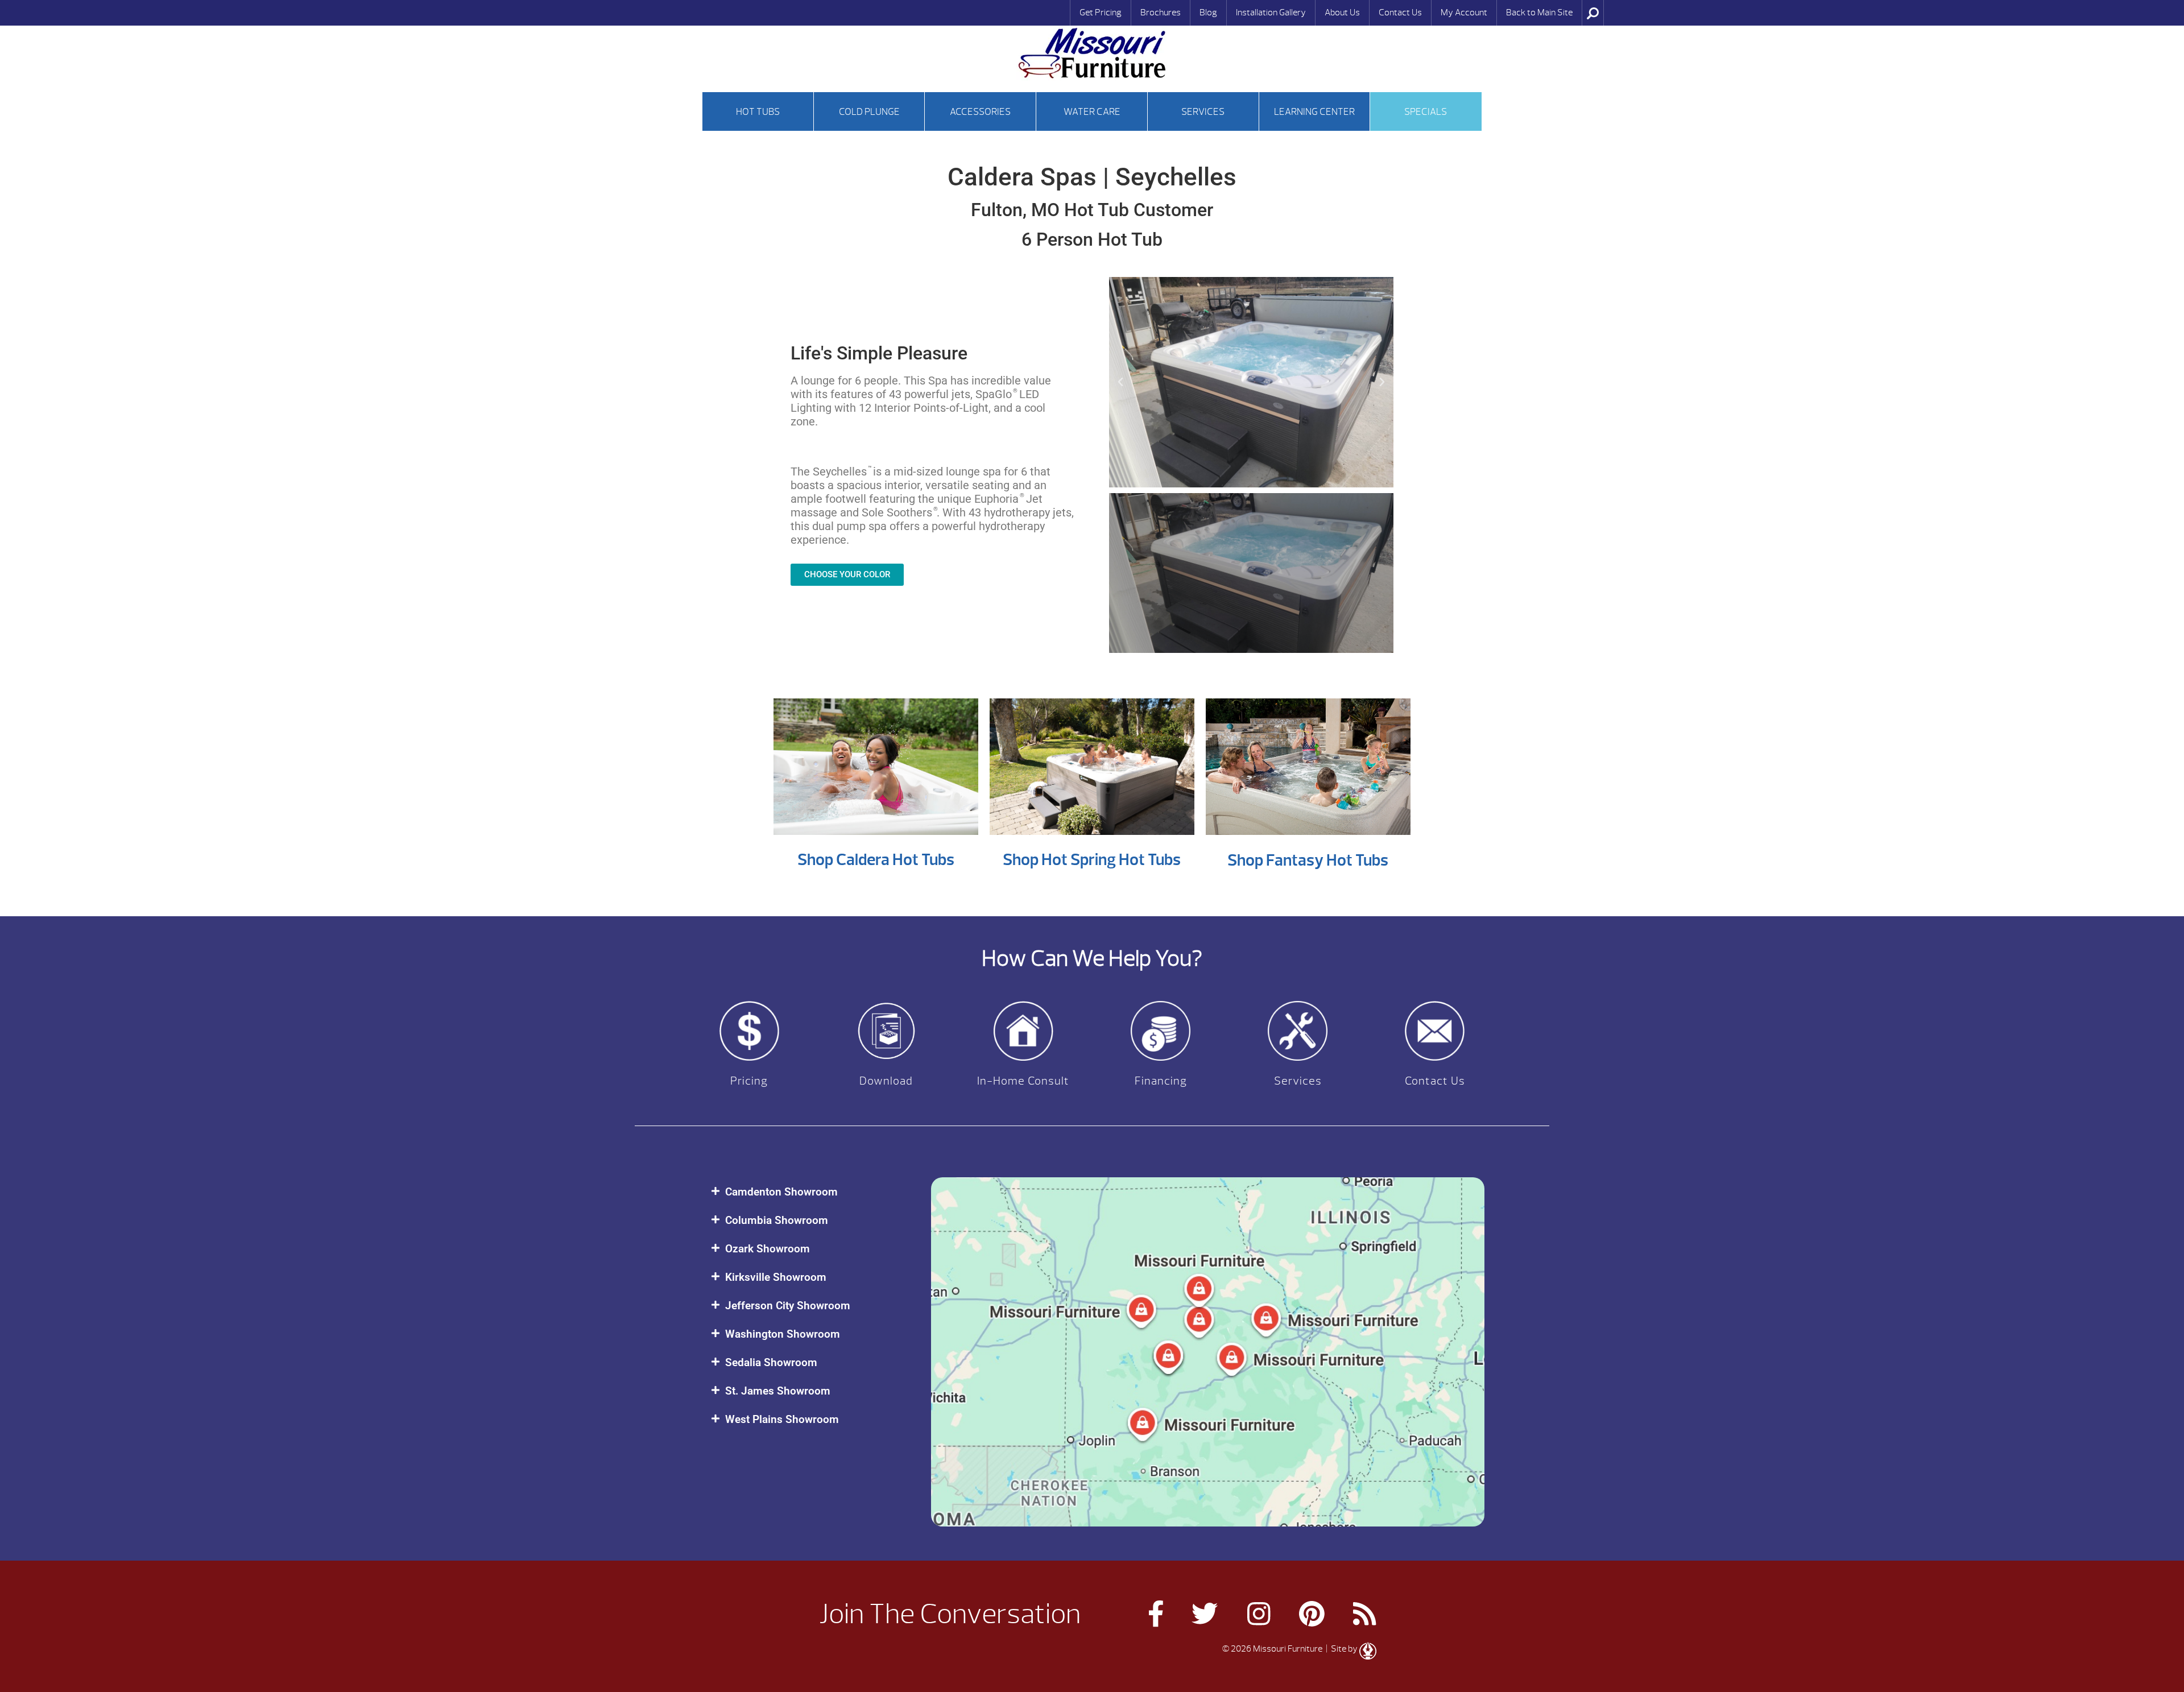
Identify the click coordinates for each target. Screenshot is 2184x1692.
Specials (1426, 112)
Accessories (980, 112)
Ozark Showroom (768, 1249)
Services (1203, 112)
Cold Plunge (869, 112)
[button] (1120, 382)
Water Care (1092, 112)
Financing (1161, 1081)
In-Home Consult (1023, 1081)
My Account (1464, 13)
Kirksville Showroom (776, 1277)
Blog (1208, 13)
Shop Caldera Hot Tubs (876, 860)
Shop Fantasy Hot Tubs (1308, 860)
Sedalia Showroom (771, 1362)
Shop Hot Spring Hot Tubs (1092, 860)
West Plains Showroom (782, 1419)
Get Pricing (1101, 13)
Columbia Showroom (777, 1220)
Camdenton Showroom (781, 1192)
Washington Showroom (783, 1334)
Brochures (1161, 13)
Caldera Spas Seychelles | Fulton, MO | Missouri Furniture (1092, 53)
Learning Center (1314, 112)
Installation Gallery (1271, 13)
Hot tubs (758, 112)
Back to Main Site (1539, 13)
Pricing (749, 1081)
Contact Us (1400, 13)
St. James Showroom (778, 1391)
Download (886, 1081)
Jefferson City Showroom (788, 1306)
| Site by (1342, 1649)
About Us (1342, 13)
